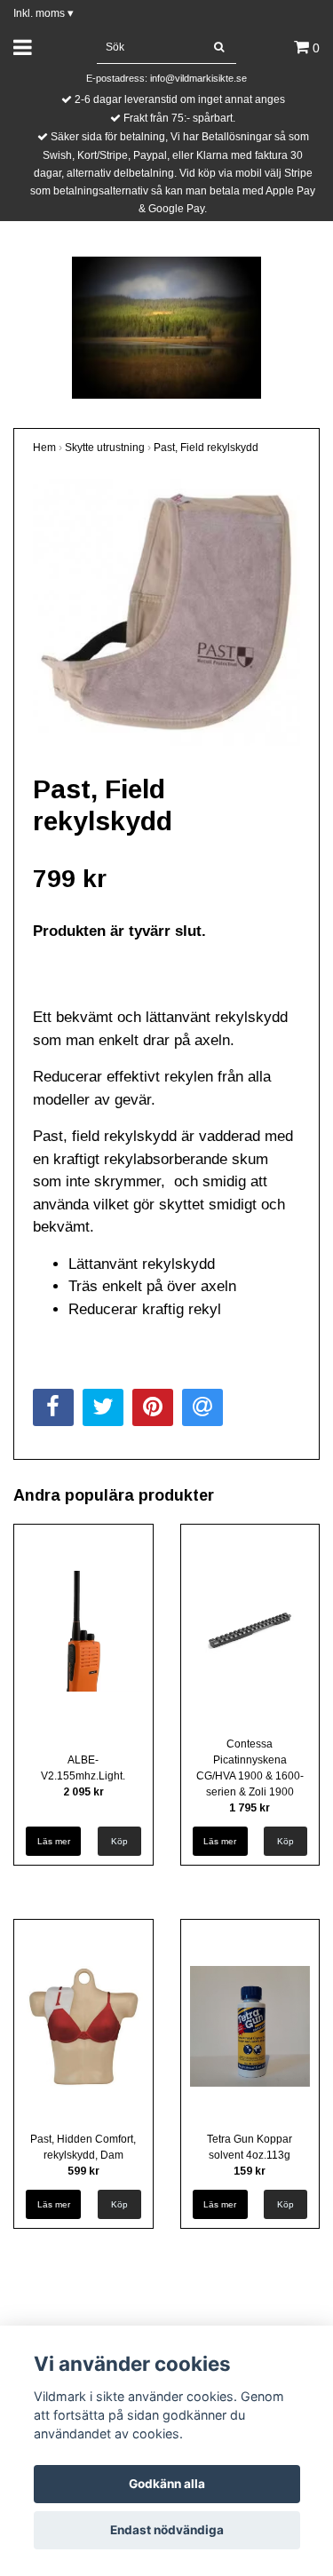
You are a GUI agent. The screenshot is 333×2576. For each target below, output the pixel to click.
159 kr (250, 2171)
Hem (44, 448)
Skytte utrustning (105, 448)
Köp (119, 1841)
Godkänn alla (167, 2484)
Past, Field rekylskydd (206, 448)
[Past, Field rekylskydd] (166, 612)
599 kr (83, 2171)
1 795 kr (250, 1808)
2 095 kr (83, 1792)
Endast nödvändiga (167, 2530)
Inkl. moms (44, 13)
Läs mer (54, 1841)
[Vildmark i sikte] (167, 326)
